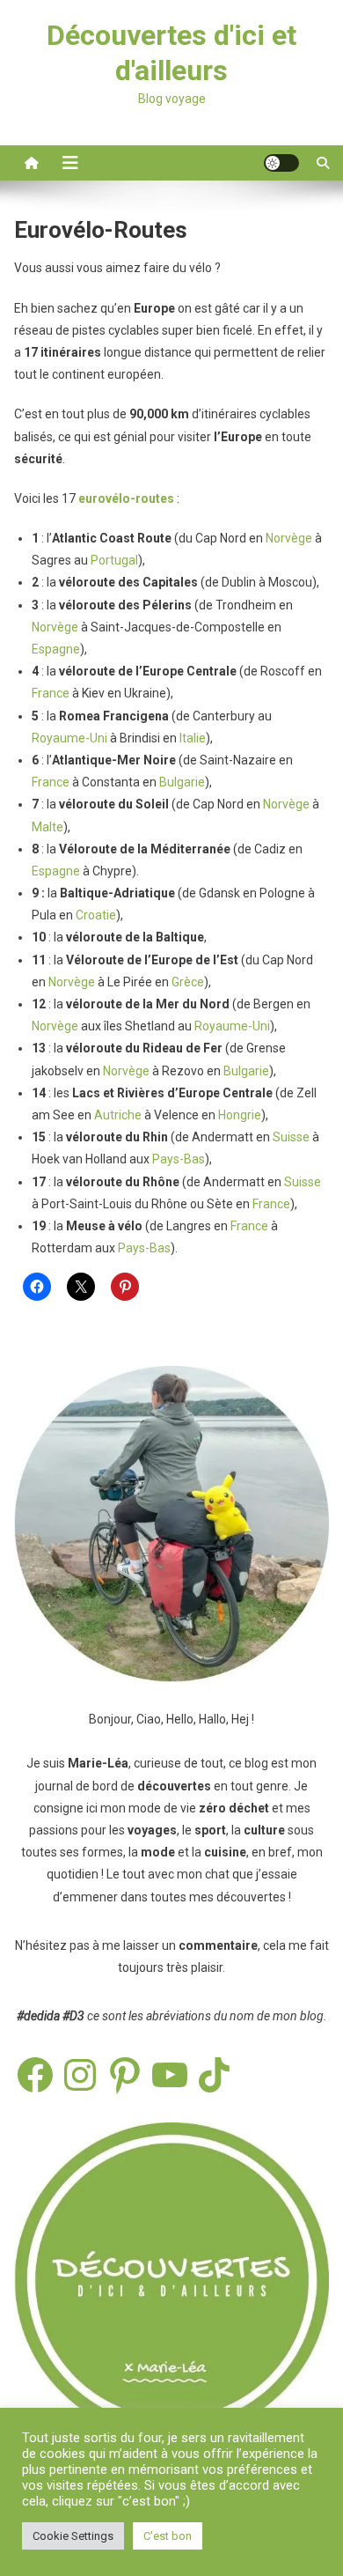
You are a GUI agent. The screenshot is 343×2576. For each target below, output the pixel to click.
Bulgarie (182, 782)
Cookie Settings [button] (73, 2536)
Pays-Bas (179, 1159)
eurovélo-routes (126, 498)
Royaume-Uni (69, 738)
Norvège (289, 538)
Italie (193, 738)
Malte (47, 827)
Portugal (114, 560)
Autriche (118, 1115)
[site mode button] (281, 163)
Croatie (96, 915)
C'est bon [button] (168, 2536)
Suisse (291, 1137)
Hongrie (240, 1115)
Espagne (56, 649)
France (51, 693)
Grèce (188, 982)
